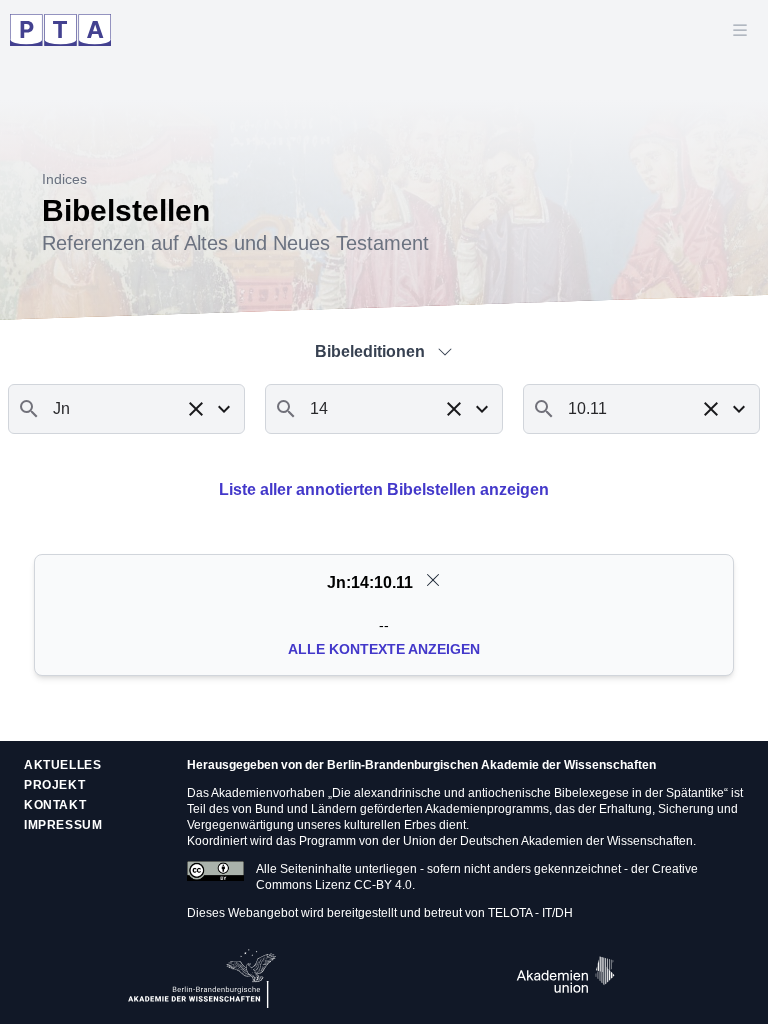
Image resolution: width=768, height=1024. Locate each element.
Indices (64, 179)
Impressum (63, 825)
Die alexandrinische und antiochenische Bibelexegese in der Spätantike (528, 793)
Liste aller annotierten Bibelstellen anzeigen (384, 489)
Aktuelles (62, 765)
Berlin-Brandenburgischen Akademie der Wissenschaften (491, 765)
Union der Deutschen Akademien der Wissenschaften (548, 841)
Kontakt (55, 805)
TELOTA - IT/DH (530, 913)
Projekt (54, 785)
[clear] (433, 580)
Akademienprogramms (487, 809)
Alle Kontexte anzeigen (384, 649)
